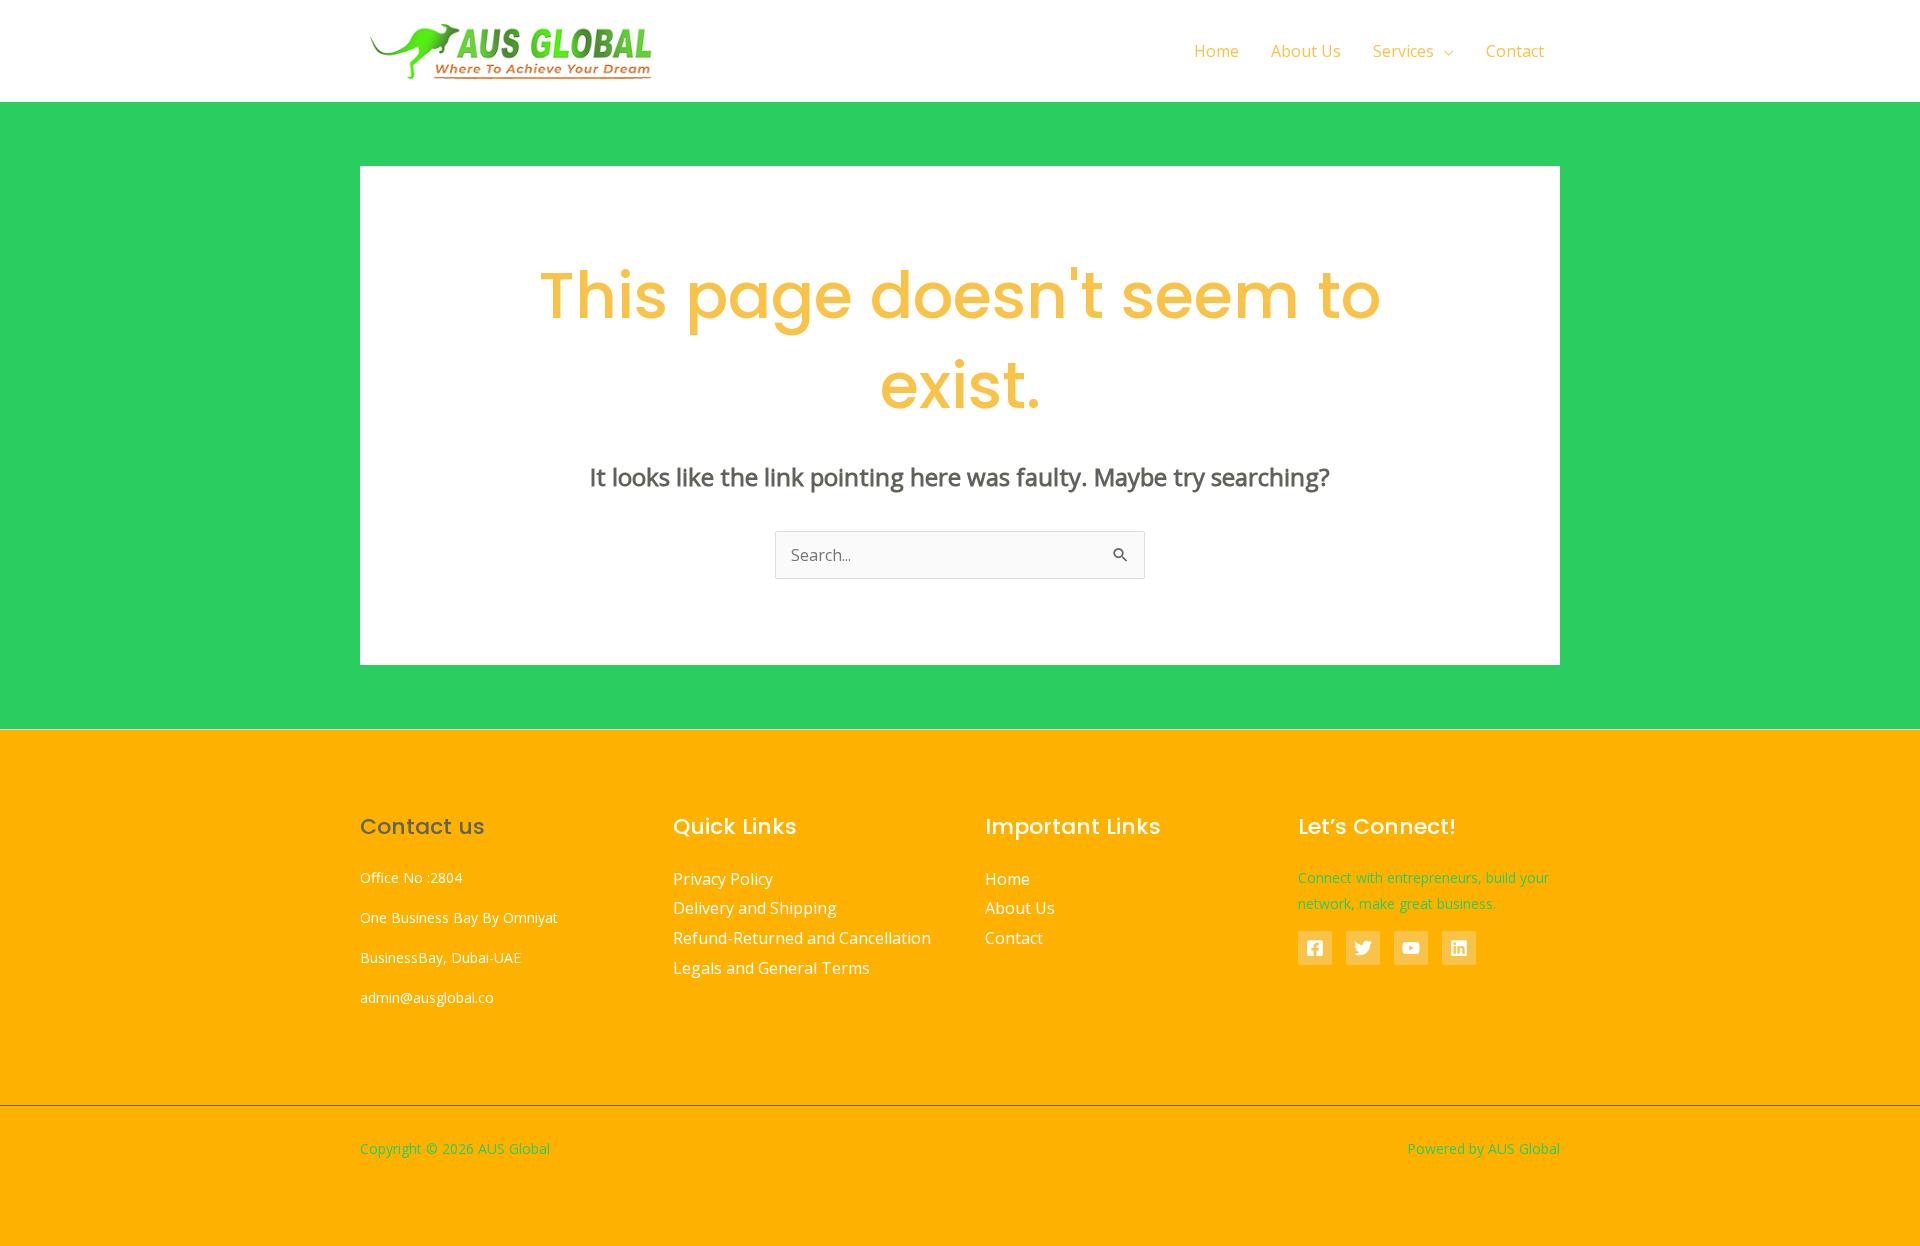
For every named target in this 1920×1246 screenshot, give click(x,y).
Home (1216, 51)
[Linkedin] (1459, 948)
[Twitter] (1363, 948)
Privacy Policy (723, 879)
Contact (1515, 51)
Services (1403, 51)
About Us (1306, 51)
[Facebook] (1315, 948)
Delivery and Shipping (755, 908)
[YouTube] (1411, 948)
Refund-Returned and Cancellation (802, 938)
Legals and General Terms (771, 968)
